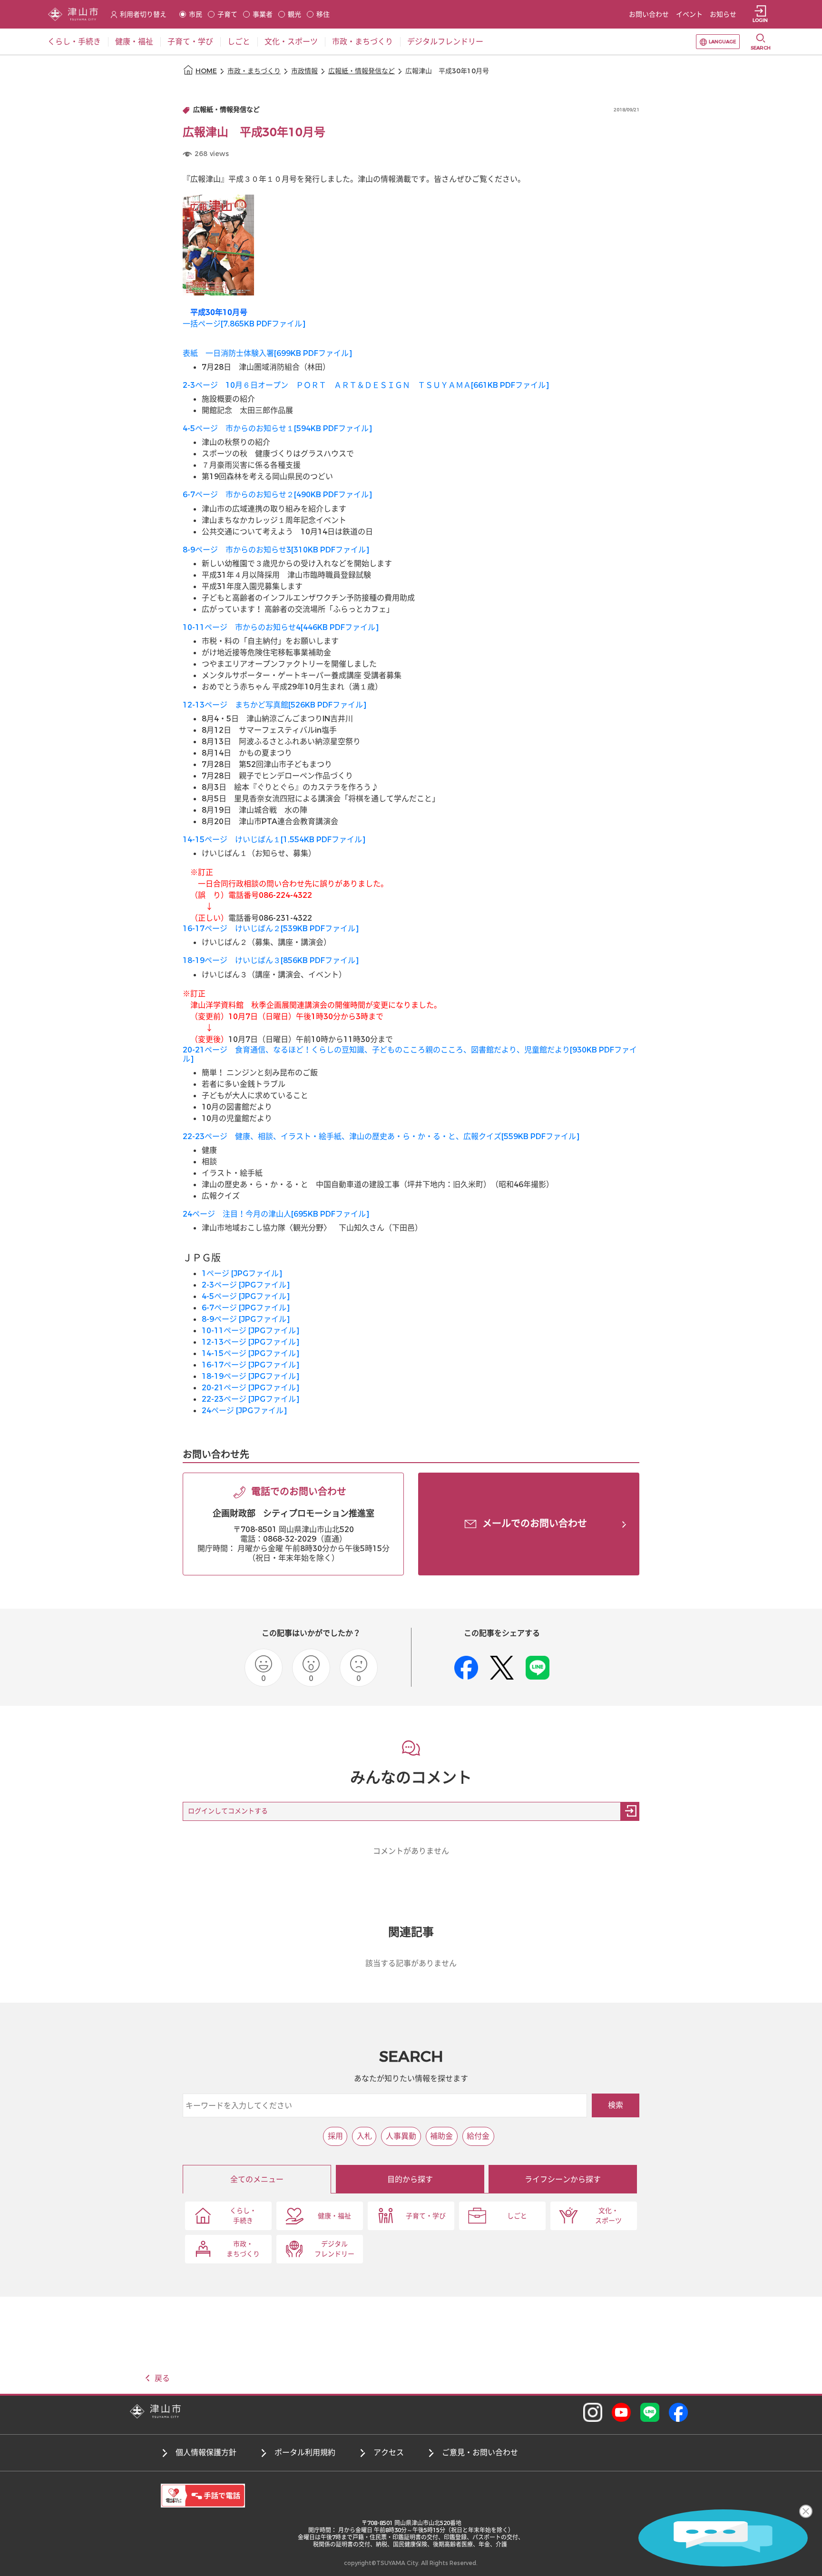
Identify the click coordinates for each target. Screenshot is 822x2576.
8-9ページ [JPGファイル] (246, 1319)
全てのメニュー (257, 2179)
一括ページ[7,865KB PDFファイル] (244, 324)
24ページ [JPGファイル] (244, 1411)
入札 (364, 2136)
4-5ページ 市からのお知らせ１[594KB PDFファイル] (277, 428)
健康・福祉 (334, 2216)
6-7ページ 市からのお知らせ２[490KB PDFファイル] (277, 495)
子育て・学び (426, 2216)
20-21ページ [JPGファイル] (250, 1388)
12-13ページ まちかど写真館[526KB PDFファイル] (274, 705)
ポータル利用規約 (305, 2453)
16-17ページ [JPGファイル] (250, 1365)
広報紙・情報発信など (362, 71)
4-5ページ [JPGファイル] (246, 1296)
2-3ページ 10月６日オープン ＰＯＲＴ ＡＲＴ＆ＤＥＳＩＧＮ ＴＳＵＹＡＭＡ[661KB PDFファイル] (366, 385)
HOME (206, 71)
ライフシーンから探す (563, 2179)
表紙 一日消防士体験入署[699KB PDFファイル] (267, 353)
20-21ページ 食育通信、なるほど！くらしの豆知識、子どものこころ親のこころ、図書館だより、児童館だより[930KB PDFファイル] (410, 1054)
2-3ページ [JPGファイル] (246, 1285)
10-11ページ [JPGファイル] (250, 1331)
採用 (335, 2136)
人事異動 (401, 2136)
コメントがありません (411, 1851)
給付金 (478, 2136)
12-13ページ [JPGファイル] (250, 1342)
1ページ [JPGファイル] (242, 1273)
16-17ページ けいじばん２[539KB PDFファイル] (271, 929)
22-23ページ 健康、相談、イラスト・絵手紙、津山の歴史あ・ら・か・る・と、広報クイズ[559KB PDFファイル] (381, 1136)
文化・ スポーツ (608, 2216)
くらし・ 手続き (243, 2216)
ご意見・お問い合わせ (480, 2453)
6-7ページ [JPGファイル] (246, 1308)
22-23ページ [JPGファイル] (250, 1399)
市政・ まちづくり (243, 2249)
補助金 (441, 2136)
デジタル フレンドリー (334, 2249)
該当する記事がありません (411, 1963)
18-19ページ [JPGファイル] (250, 1376)
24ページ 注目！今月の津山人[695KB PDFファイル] (276, 1214)
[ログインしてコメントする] (630, 1811)
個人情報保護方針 (206, 2453)
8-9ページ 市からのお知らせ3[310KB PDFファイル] (276, 550)
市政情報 (304, 71)
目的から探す (410, 2179)
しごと (517, 2216)
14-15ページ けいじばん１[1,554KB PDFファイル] (274, 840)
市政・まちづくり (254, 71)
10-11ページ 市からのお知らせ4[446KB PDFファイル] (281, 627)
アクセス (389, 2453)
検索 (616, 2105)
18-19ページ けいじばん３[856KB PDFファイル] (271, 960)
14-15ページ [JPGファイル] (250, 1353)
